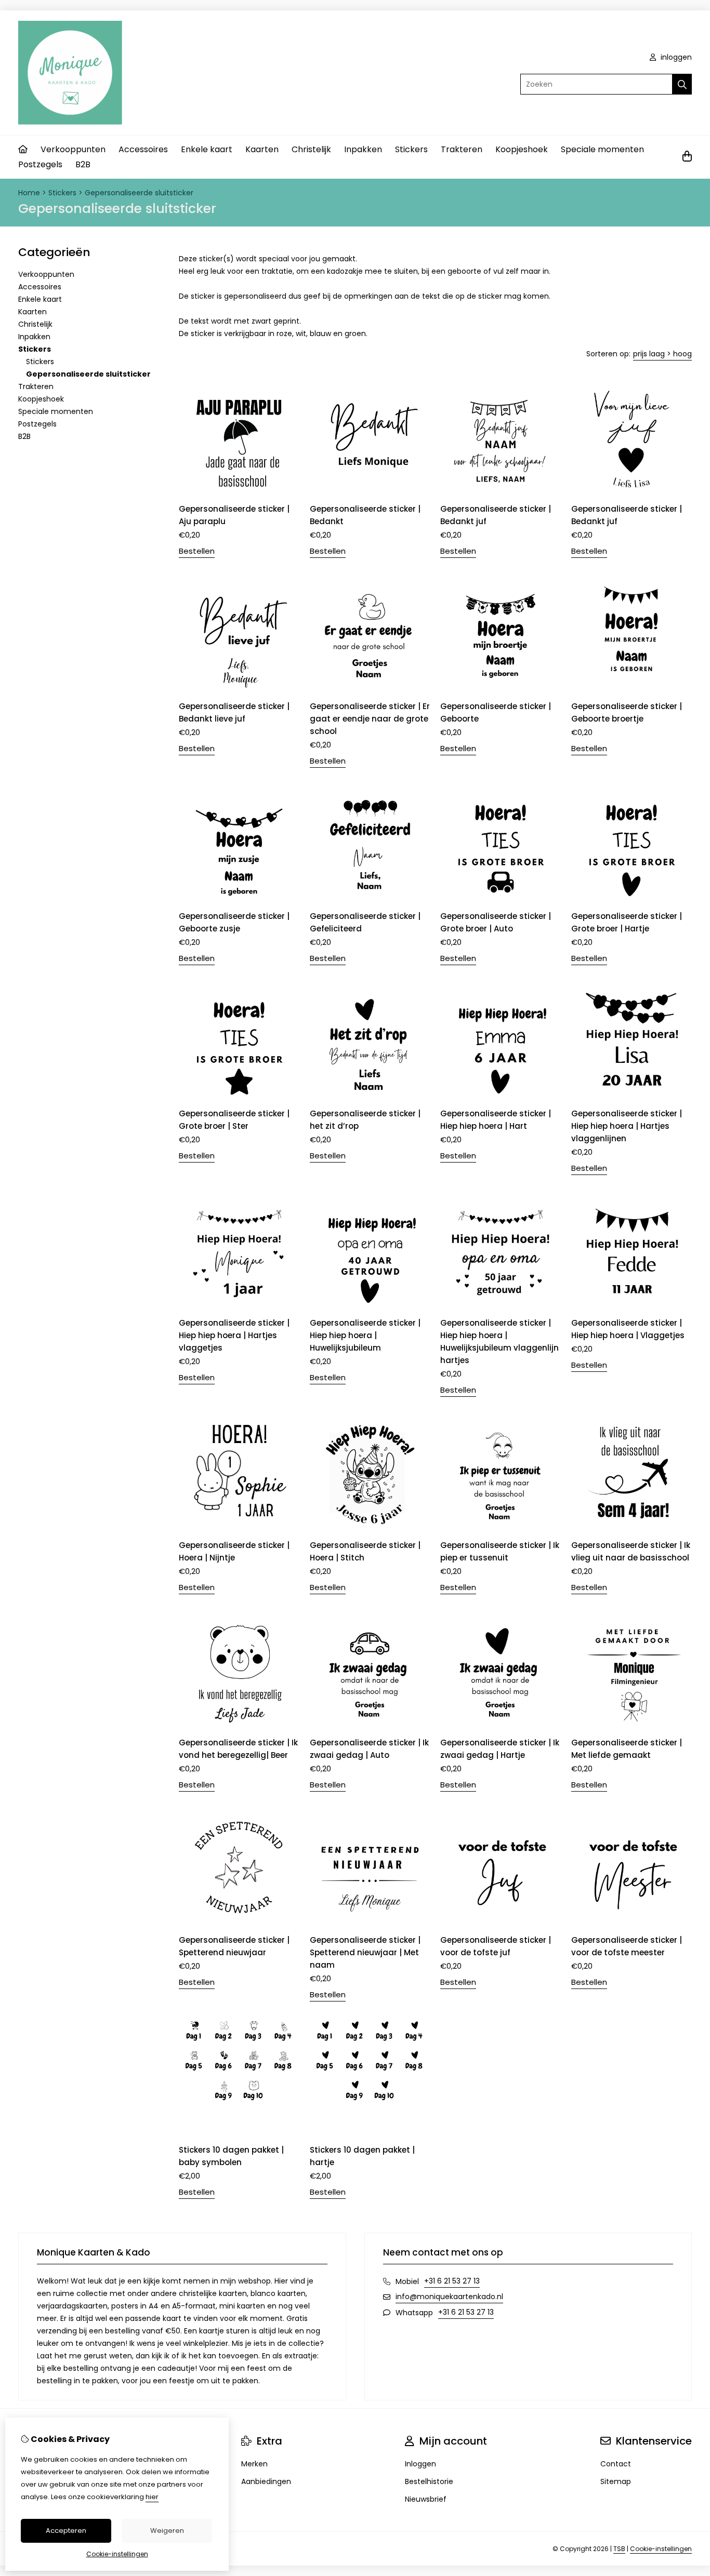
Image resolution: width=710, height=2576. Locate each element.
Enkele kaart (207, 149)
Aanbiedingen (266, 2481)
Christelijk (311, 149)
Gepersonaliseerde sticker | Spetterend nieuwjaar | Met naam (365, 1952)
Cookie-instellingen (661, 2549)
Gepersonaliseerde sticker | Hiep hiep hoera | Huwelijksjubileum (365, 1335)
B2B (83, 164)
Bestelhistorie (429, 2481)
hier (152, 2497)
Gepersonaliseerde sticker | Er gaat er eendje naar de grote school (370, 719)
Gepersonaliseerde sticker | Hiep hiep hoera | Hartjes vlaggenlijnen (627, 1126)
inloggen (675, 57)
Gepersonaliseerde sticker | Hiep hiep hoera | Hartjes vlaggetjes (234, 1335)
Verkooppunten (73, 149)
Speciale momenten (602, 149)
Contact (616, 2464)
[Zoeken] (682, 84)
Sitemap (616, 2481)
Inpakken (363, 149)
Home (29, 193)
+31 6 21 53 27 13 (452, 2281)
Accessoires (143, 149)
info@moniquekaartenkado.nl (449, 2297)
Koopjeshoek (522, 149)
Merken (254, 2464)
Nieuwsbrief (426, 2499)
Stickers (411, 149)
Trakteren (462, 149)
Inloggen (420, 2464)
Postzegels (40, 164)
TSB (619, 2549)
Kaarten (262, 149)
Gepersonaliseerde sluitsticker (139, 193)
